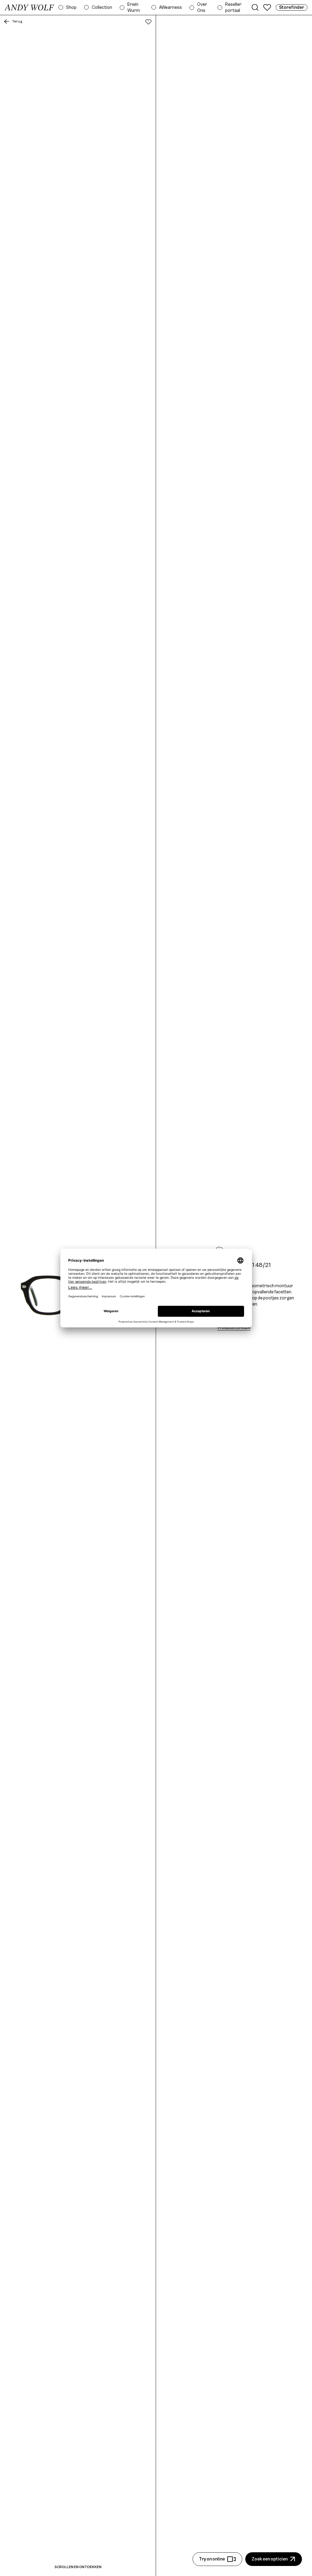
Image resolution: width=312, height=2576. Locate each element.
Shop (71, 7)
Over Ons (202, 7)
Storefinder (292, 7)
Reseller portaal (233, 7)
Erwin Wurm (134, 7)
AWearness (170, 7)
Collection (102, 7)
